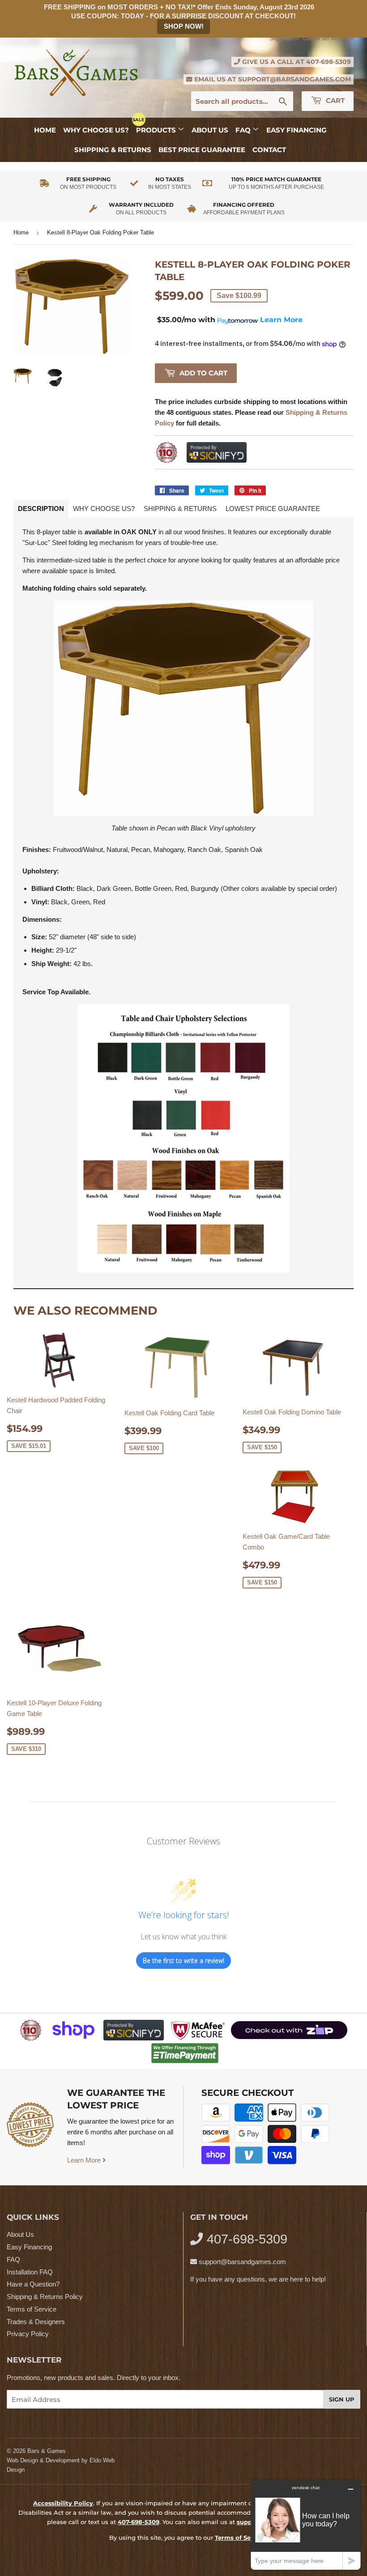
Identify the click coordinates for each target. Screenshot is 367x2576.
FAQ (244, 130)
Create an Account (328, 38)
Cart (334, 100)
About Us (210, 130)
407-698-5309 (329, 62)
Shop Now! (184, 26)
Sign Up (342, 2399)
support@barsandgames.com (294, 79)
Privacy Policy (28, 2334)
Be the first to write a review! (183, 1961)
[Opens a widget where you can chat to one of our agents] (306, 2525)
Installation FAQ (30, 2272)
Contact (269, 150)
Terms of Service (32, 2309)
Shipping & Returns (113, 150)
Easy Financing (297, 130)
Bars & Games (47, 2451)
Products (157, 130)
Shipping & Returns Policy (45, 2297)
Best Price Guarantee (202, 150)
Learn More (85, 2160)
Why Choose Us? (96, 130)
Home (45, 130)
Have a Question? (33, 2284)
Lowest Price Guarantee (273, 509)
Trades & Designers (36, 2322)
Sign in (280, 38)
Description (41, 509)
